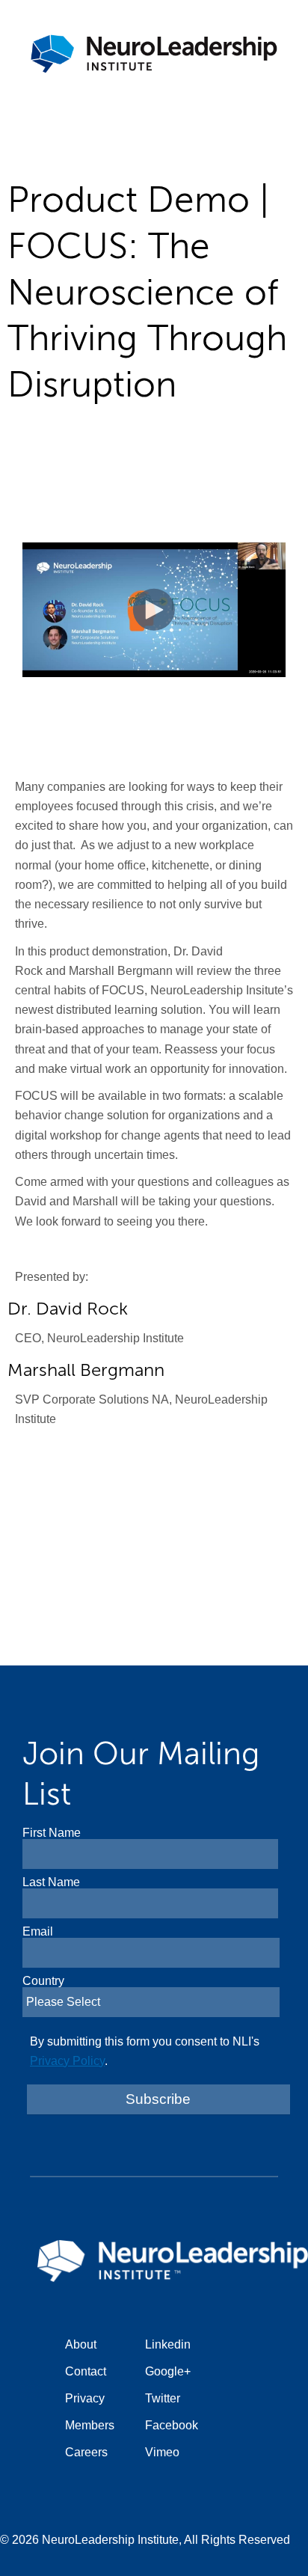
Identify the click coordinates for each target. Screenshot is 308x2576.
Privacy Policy (67, 2061)
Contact (86, 2371)
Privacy (85, 2398)
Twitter (163, 2398)
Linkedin (168, 2344)
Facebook (172, 2425)
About (81, 2344)
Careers (86, 2452)
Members (90, 2425)
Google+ (168, 2371)
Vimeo (162, 2452)
